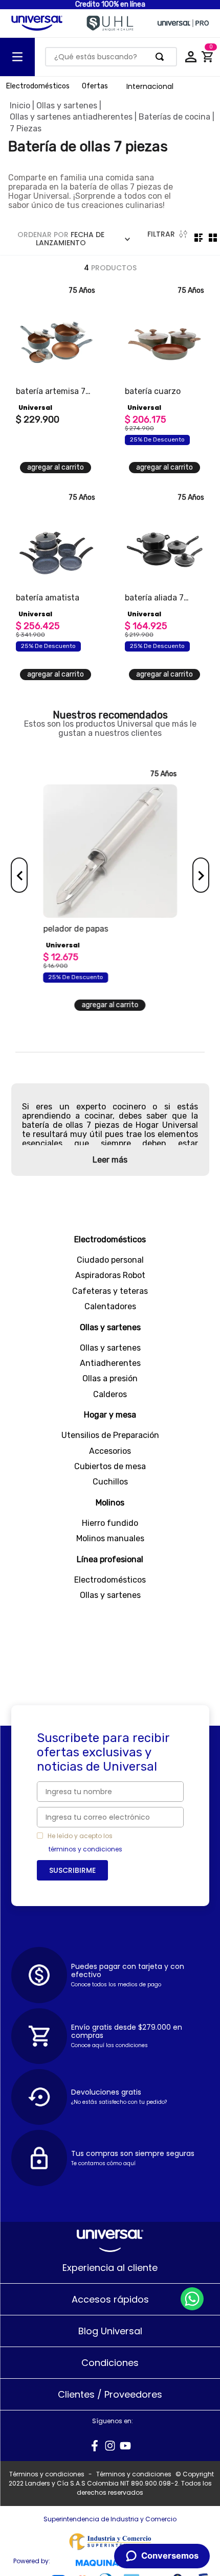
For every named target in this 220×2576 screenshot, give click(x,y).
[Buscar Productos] (162, 57)
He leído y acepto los (80, 1836)
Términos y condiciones (47, 2474)
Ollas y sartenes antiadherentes (71, 117)
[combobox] (111, 57)
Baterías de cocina (174, 117)
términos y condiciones (85, 1849)
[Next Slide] (201, 875)
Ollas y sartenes (67, 106)
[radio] (199, 238)
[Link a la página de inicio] (20, 106)
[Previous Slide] (19, 875)
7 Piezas (26, 129)
